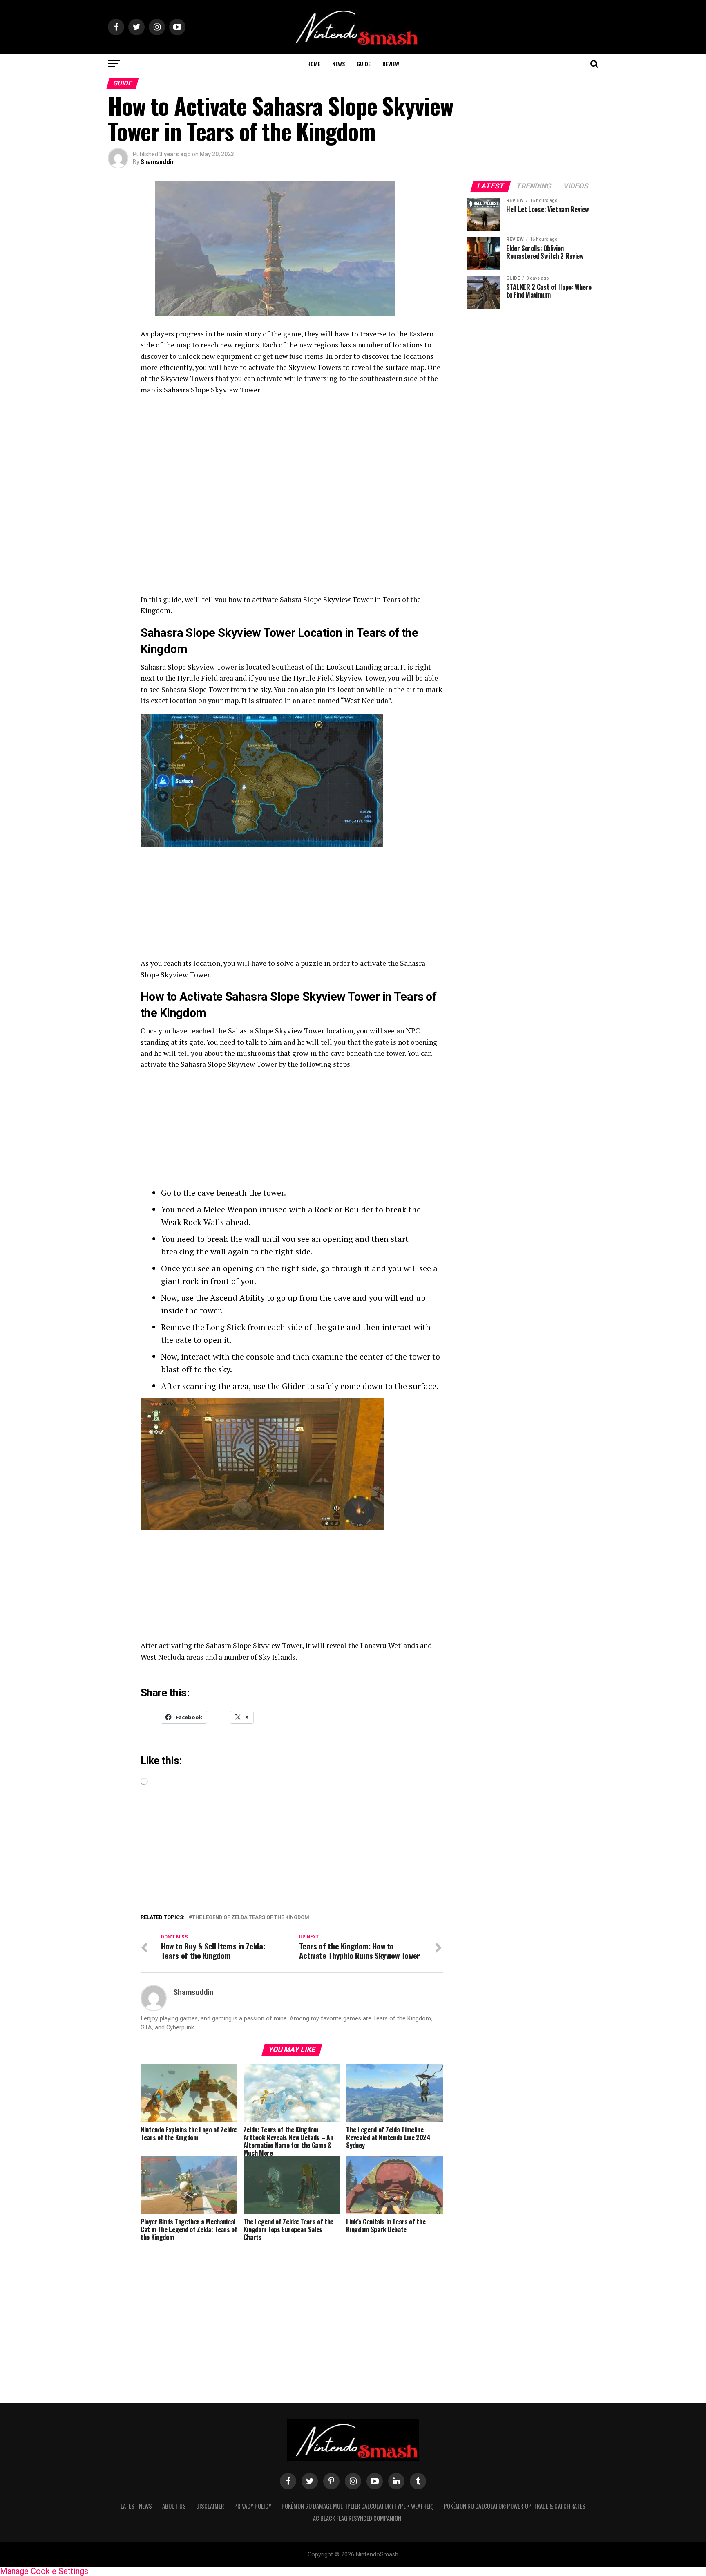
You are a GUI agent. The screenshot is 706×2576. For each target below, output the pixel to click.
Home (314, 64)
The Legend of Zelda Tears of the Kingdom (251, 1918)
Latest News (136, 2506)
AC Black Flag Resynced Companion (357, 2518)
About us (174, 2506)
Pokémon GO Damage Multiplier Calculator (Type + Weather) (357, 2506)
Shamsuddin (158, 162)
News (338, 64)
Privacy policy (253, 2506)
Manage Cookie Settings (44, 2571)
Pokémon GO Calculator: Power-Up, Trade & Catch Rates (515, 2506)
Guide (364, 64)
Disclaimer (210, 2506)
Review (391, 64)
